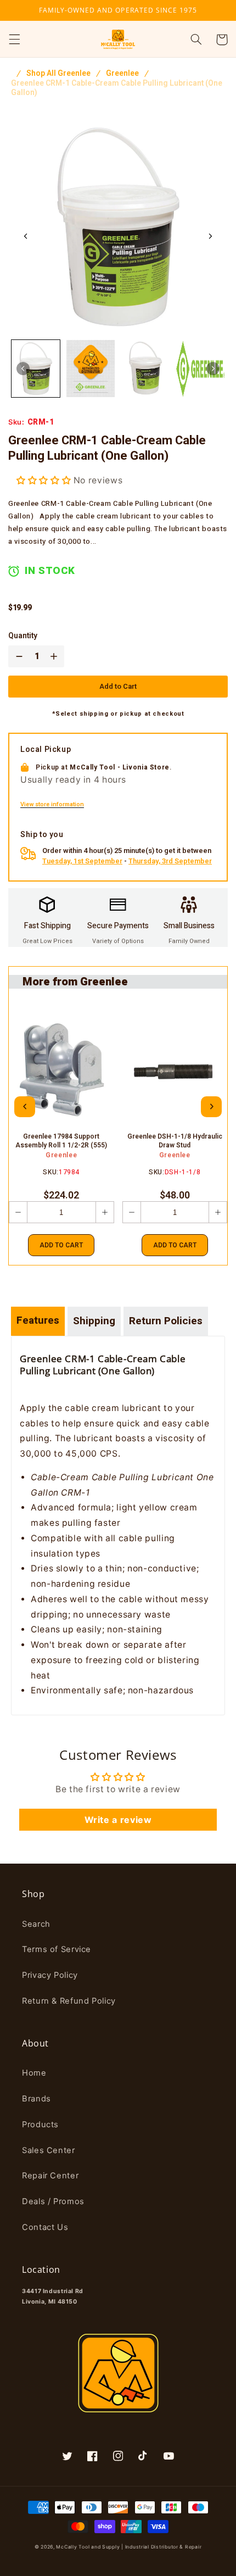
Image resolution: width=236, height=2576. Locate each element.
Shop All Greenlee (58, 74)
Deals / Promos (53, 2201)
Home (34, 2073)
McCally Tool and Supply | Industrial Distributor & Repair (129, 2547)
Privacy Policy (50, 1975)
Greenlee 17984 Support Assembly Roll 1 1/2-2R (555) (61, 1141)
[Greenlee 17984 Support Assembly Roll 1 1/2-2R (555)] (61, 1072)
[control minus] (17, 656)
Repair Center (50, 2176)
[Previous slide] (25, 1107)
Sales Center (49, 2150)
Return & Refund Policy (69, 2001)
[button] (14, 40)
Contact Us (45, 2227)
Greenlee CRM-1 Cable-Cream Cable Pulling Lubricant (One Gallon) (117, 88)
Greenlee (122, 74)
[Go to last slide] (26, 236)
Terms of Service (57, 1949)
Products (40, 2125)
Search (36, 1924)
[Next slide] (210, 236)
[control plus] (56, 656)
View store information (52, 805)
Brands (36, 2099)
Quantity (23, 636)
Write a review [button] (118, 1820)
